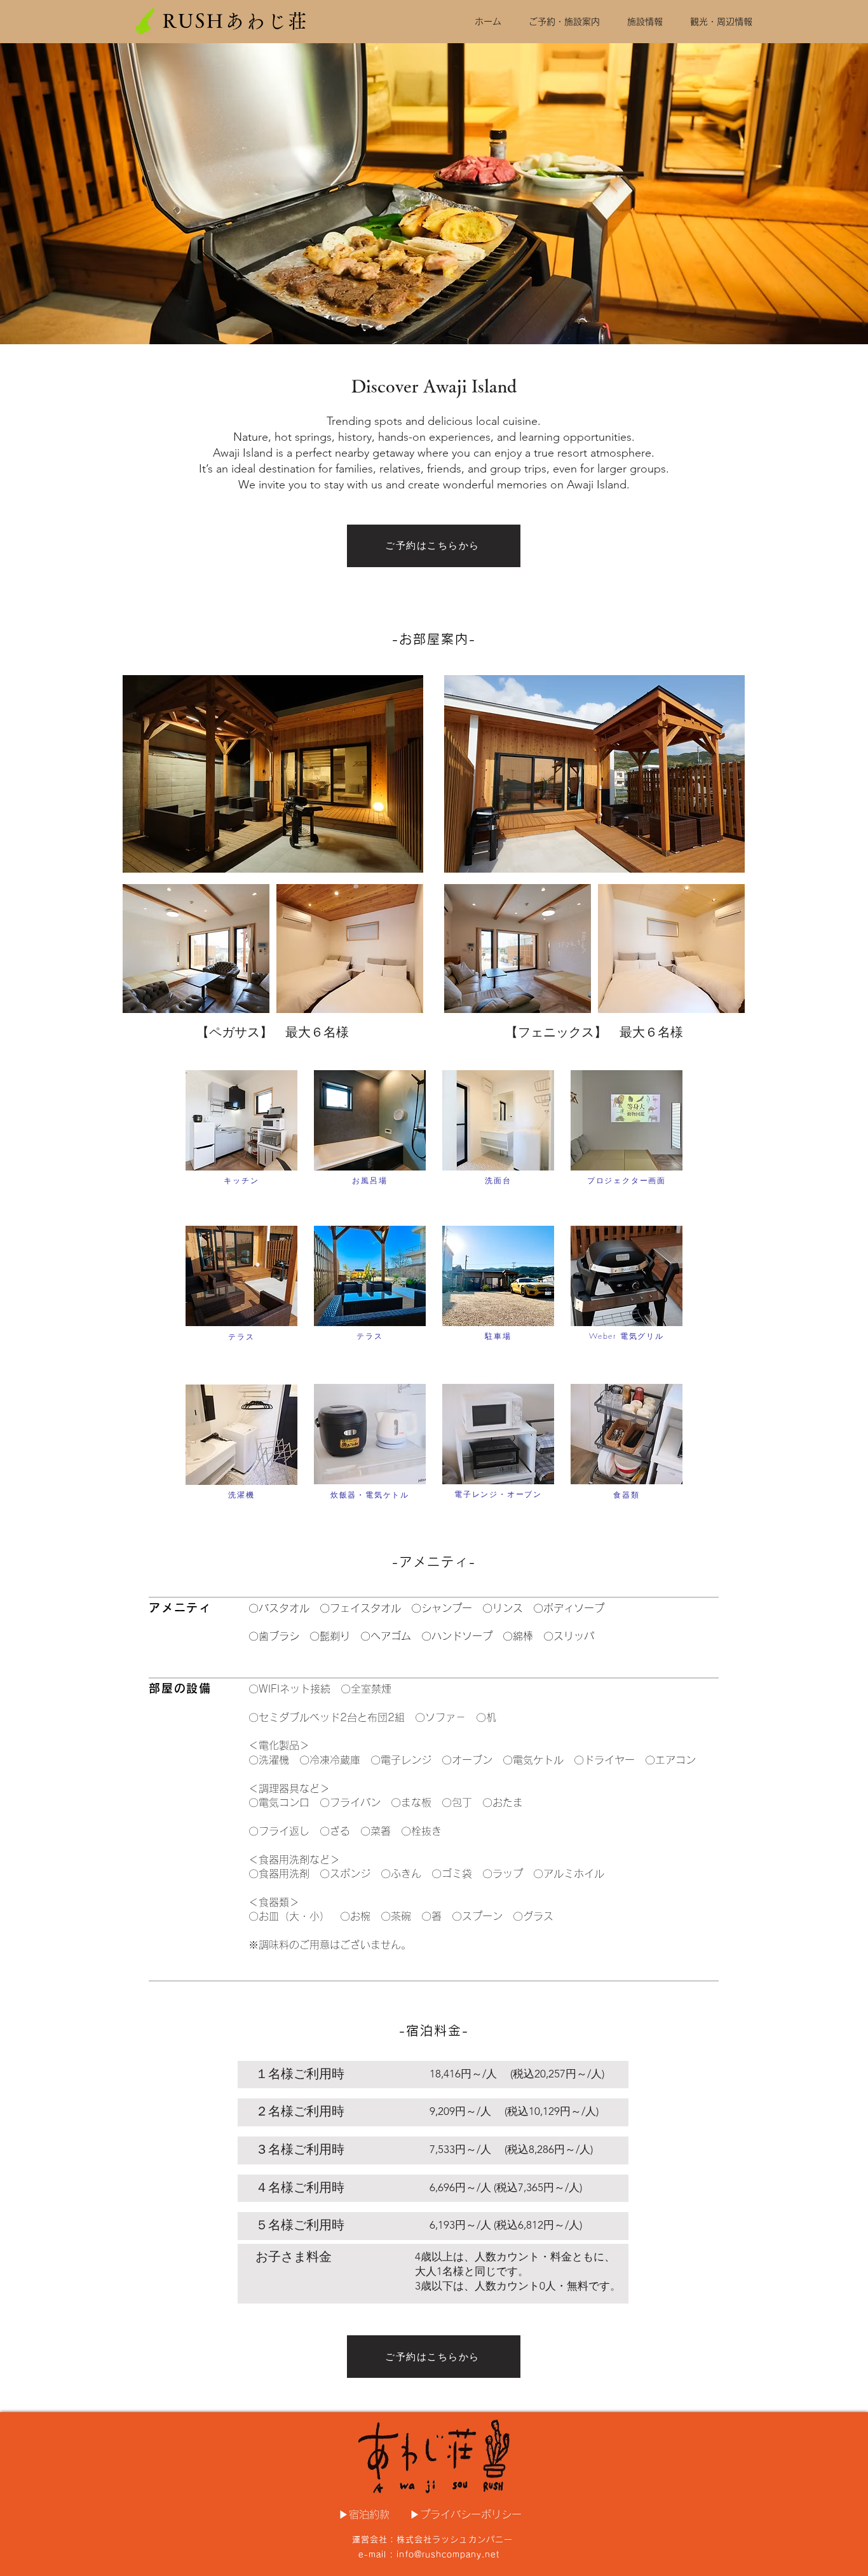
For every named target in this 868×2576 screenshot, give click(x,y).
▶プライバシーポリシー (466, 2514)
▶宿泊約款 (364, 2514)
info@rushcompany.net (448, 2555)
